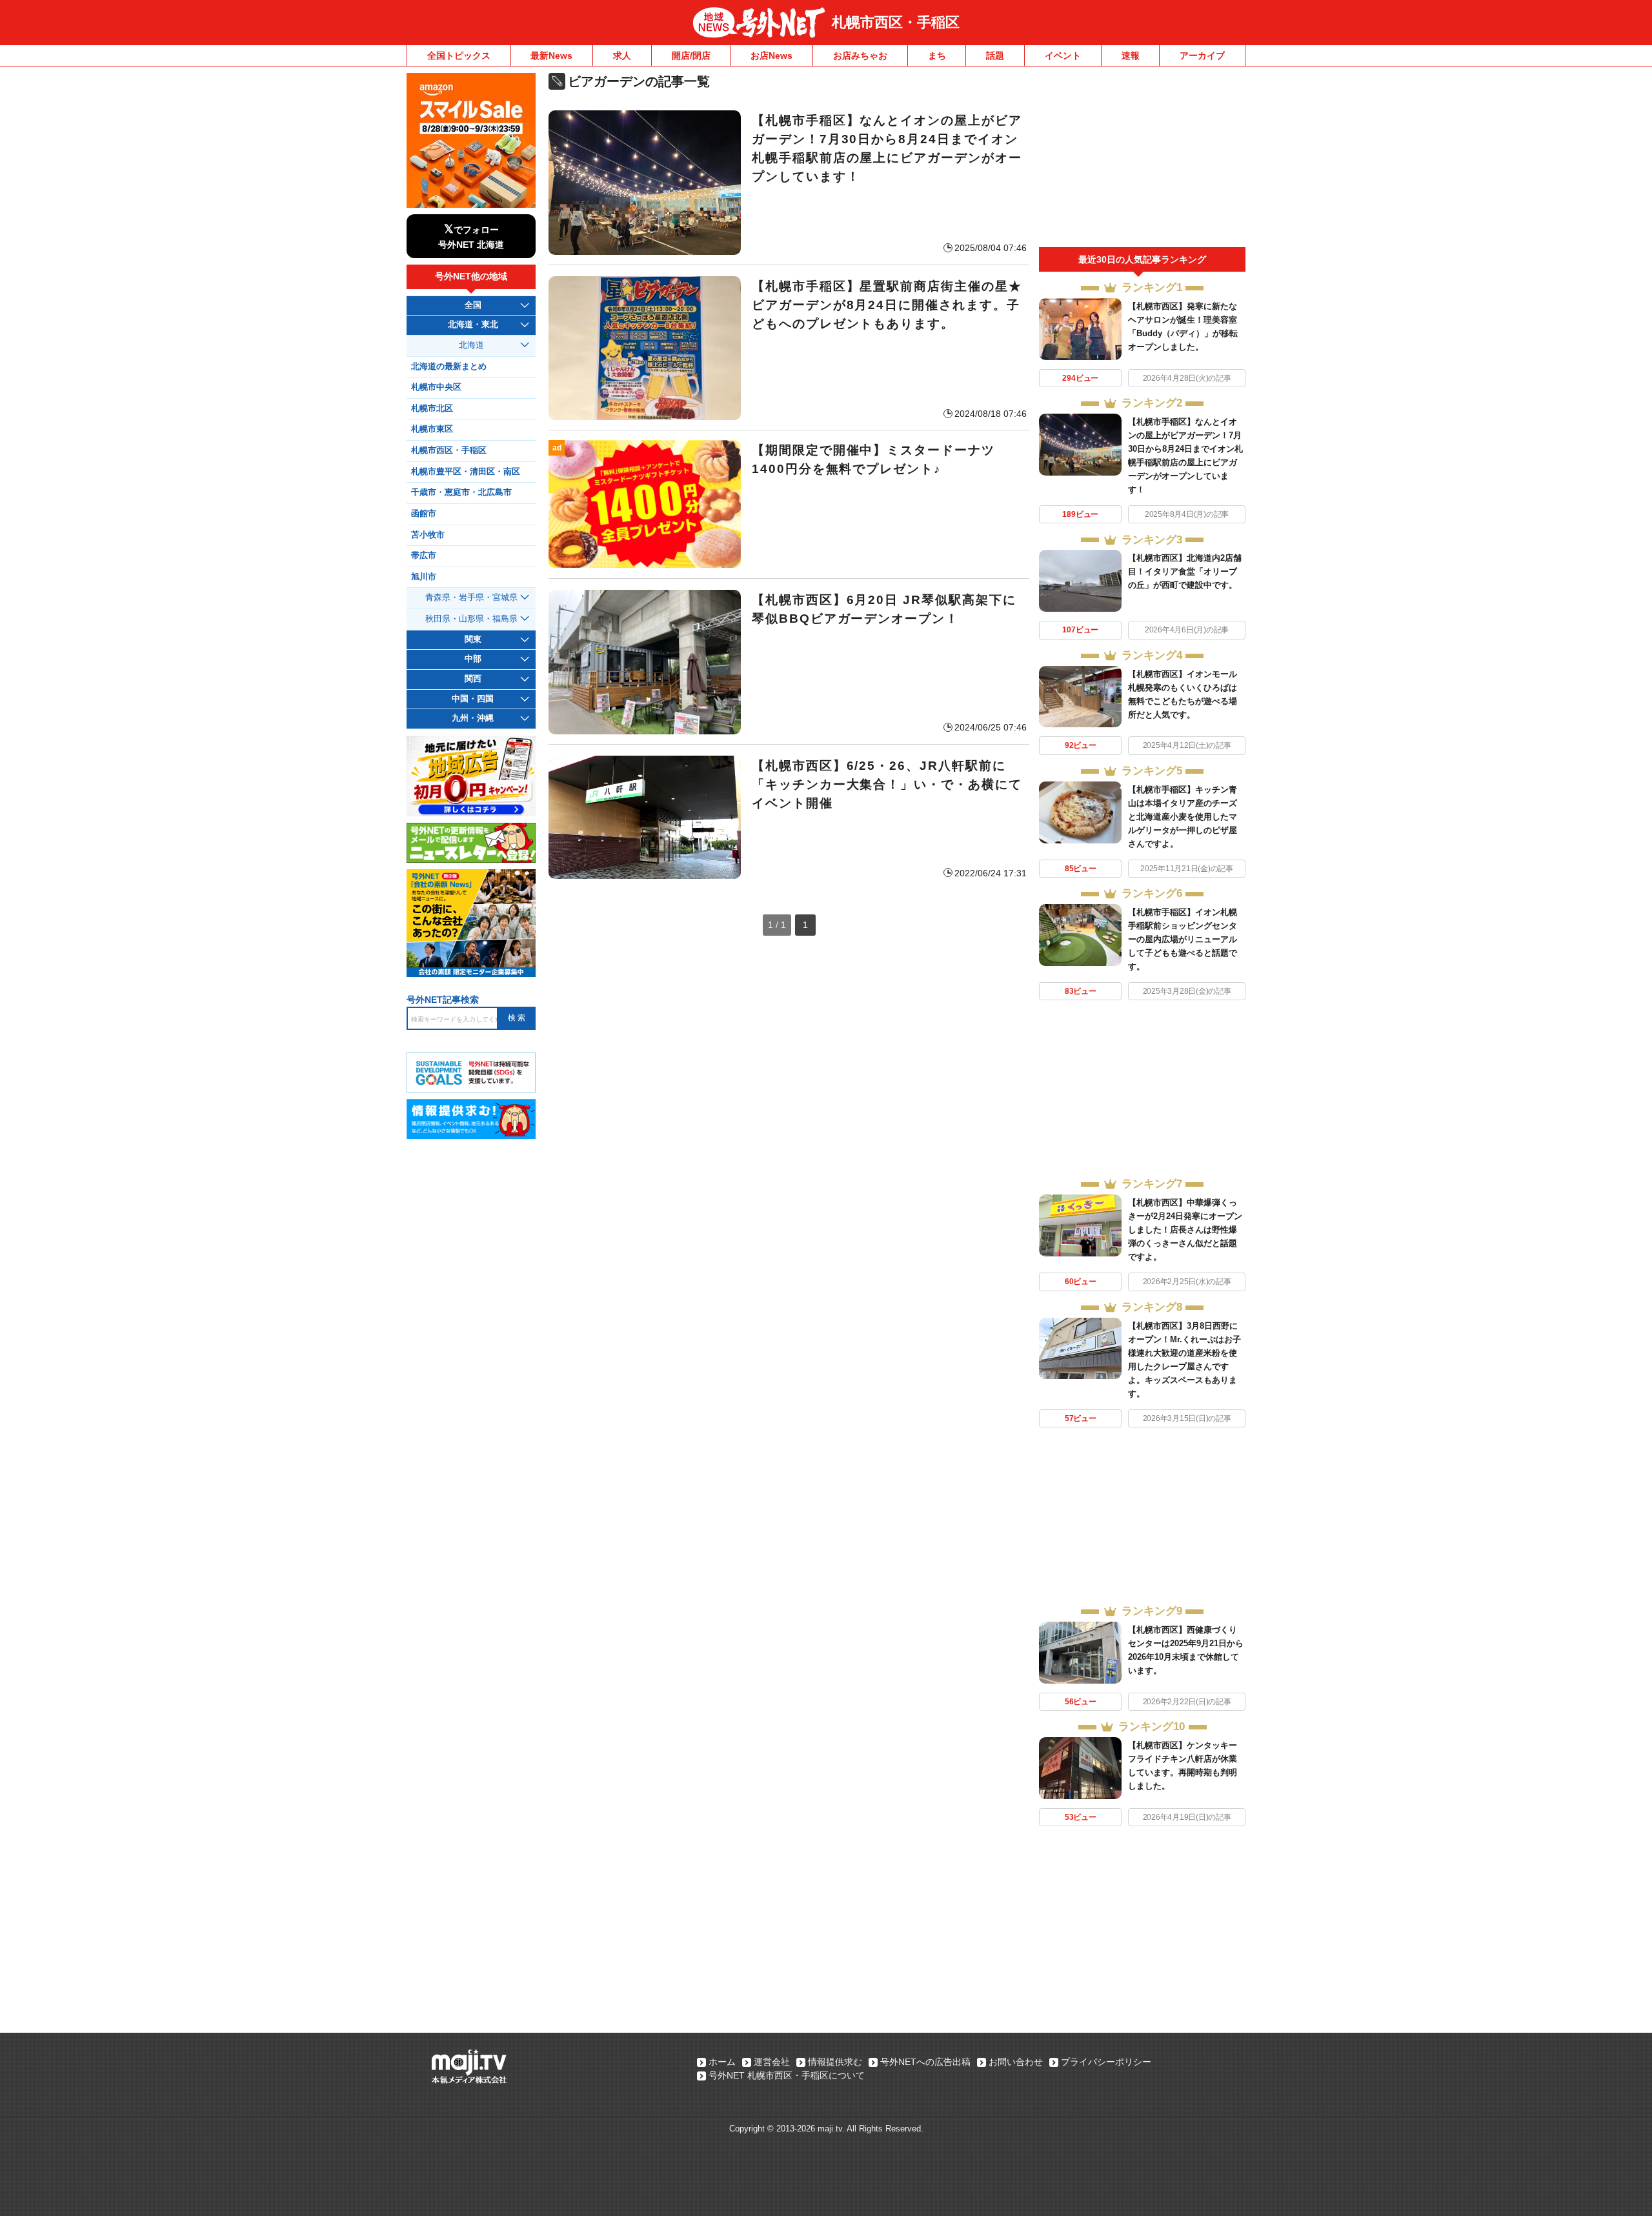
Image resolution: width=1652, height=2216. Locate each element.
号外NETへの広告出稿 (925, 2062)
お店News (771, 55)
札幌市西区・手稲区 (896, 22)
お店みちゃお (860, 55)
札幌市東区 (432, 429)
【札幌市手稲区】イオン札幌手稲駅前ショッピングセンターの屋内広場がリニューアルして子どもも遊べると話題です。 (1183, 939)
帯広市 (424, 556)
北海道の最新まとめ (449, 367)
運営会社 (772, 2062)
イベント (1063, 55)
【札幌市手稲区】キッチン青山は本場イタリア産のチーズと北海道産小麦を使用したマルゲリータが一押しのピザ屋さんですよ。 (1183, 817)
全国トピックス (459, 55)
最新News (551, 55)
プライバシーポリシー (1106, 2062)
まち (937, 55)
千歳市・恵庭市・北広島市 (461, 492)
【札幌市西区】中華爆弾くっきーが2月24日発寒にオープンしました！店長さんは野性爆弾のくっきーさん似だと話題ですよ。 (1185, 1230)
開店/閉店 (691, 55)
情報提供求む (835, 2062)
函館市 (424, 514)
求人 (622, 55)
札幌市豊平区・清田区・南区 (466, 472)
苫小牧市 (428, 535)
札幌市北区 (432, 408)
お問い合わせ (1016, 2062)
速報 (1131, 55)
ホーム (722, 2062)
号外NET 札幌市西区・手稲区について (787, 2075)
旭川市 (424, 577)
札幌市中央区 (436, 387)
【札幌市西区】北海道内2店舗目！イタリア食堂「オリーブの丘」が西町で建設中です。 (1185, 571)
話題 (995, 55)
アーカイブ (1202, 55)
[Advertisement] (1142, 160)
